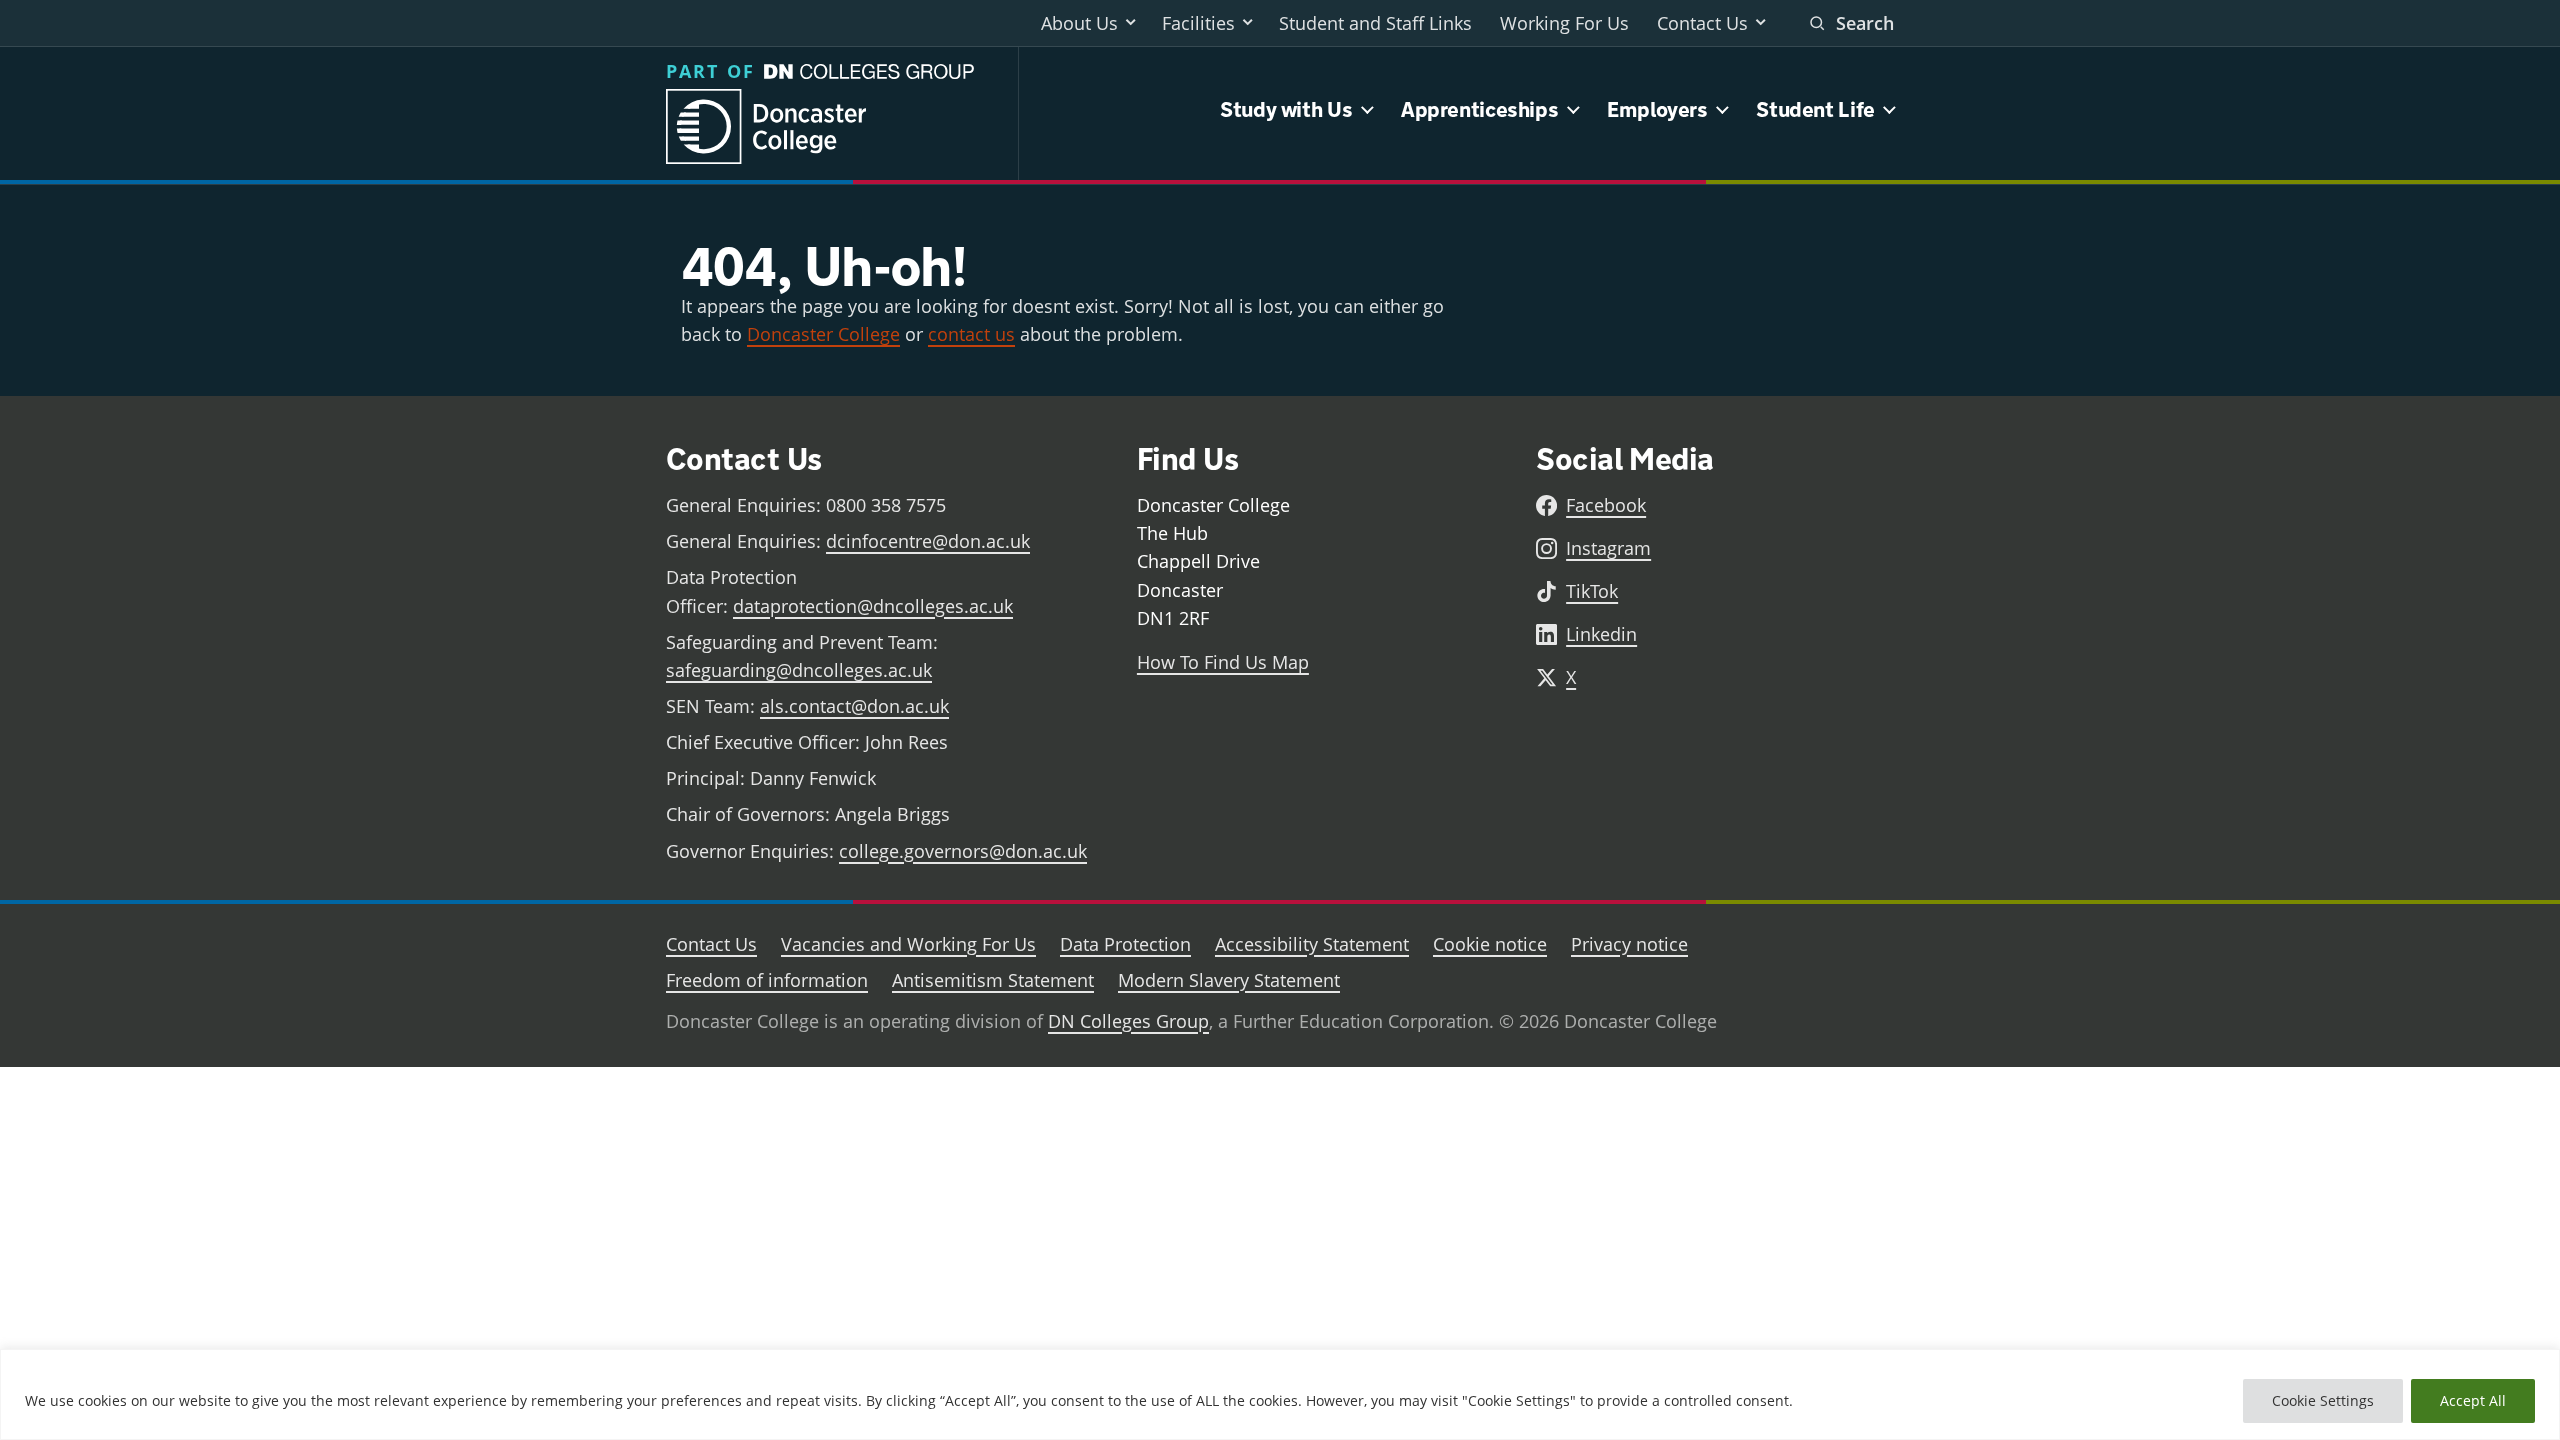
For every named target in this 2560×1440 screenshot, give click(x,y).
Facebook (1606, 505)
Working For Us (1564, 23)
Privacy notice (1629, 944)
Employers (1657, 109)
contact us (971, 334)
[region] (1280, 1394)
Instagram (1608, 548)
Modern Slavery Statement (1229, 980)
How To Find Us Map (1223, 662)
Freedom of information (767, 980)
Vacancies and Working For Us (908, 944)
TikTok (1592, 591)
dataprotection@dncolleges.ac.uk (873, 606)
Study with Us (1286, 109)
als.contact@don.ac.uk (854, 706)
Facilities (1198, 23)
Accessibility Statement (1312, 944)
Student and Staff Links (1375, 23)
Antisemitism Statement (993, 980)
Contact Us (1702, 23)
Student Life (1815, 109)
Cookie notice (1490, 944)
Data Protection (1125, 944)
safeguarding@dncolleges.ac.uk (799, 670)
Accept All (2473, 1400)
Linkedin (1601, 634)
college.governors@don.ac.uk (963, 851)
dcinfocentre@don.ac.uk (928, 541)
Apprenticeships (1479, 109)
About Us (1079, 23)
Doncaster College (823, 334)
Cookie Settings (2323, 1400)
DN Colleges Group (1128, 1021)
